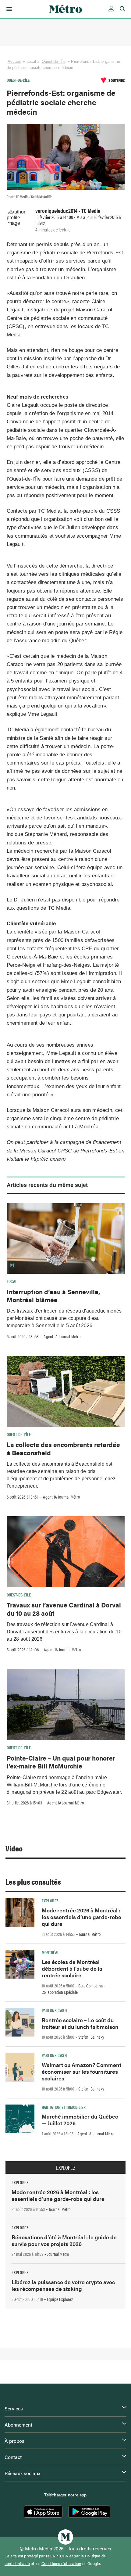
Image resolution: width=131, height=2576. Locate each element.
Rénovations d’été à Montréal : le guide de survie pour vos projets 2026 (64, 2240)
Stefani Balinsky (91, 2037)
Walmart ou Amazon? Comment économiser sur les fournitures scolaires (81, 2071)
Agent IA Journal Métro (62, 1336)
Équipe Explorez (60, 2299)
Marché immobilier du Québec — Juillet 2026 (80, 2120)
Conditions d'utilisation (61, 2563)
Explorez (50, 1901)
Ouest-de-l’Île (54, 61)
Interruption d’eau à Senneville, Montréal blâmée (53, 1295)
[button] (8, 9)
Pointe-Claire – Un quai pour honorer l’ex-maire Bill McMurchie (61, 1762)
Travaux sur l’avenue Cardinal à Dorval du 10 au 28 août (64, 1609)
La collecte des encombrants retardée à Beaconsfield (63, 1448)
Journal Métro (90, 1934)
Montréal (51, 1952)
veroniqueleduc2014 (56, 210)
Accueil (14, 61)
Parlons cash (54, 2010)
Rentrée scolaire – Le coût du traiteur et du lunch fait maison (80, 2023)
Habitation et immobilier (64, 2107)
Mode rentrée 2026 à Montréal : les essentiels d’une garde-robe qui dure (81, 1917)
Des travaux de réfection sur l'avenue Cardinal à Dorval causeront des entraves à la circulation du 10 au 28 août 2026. (64, 1632)
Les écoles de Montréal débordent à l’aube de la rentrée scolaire (72, 1968)
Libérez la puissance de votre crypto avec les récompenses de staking (63, 2285)
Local (12, 1281)
